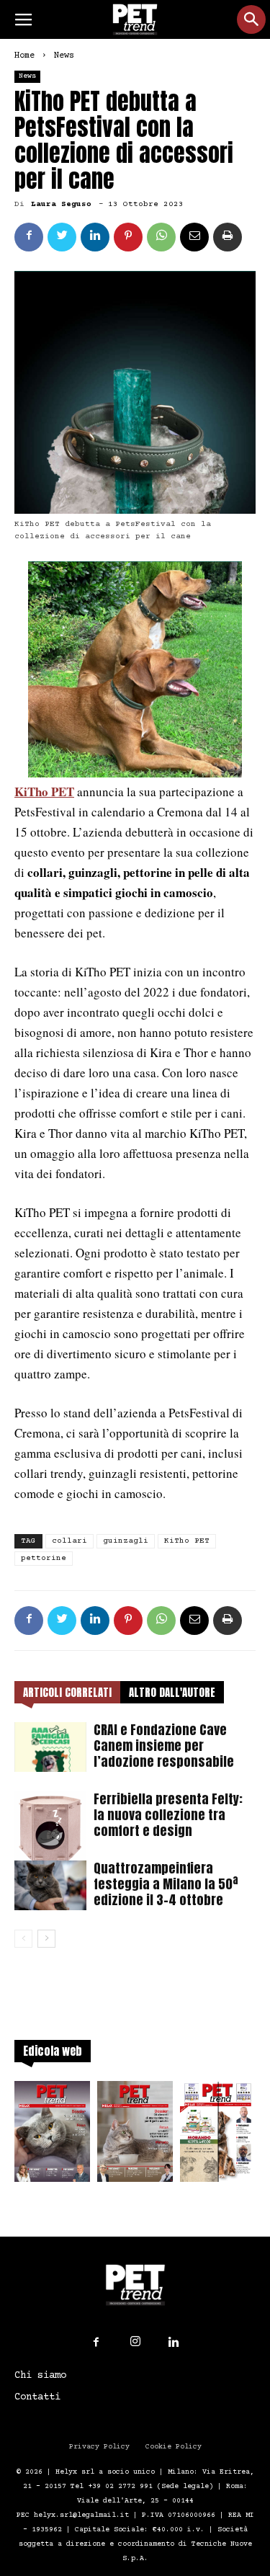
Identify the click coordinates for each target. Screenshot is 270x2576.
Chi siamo (40, 2376)
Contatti (37, 2397)
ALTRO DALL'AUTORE (172, 1692)
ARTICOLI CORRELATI (67, 1692)
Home (24, 56)
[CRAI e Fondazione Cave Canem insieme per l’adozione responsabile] (50, 1747)
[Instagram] (135, 2342)
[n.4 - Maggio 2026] (218, 2136)
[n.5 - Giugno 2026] (135, 2136)
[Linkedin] (174, 2343)
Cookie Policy (174, 2447)
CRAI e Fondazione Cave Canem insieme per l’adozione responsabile (164, 1746)
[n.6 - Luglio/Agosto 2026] (52, 2136)
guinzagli (126, 1541)
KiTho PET (44, 792)
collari (69, 1541)
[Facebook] (96, 2343)
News (64, 56)
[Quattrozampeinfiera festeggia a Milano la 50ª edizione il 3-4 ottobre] (50, 1885)
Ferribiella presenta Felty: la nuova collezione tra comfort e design (168, 1815)
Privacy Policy (99, 2447)
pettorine (44, 1558)
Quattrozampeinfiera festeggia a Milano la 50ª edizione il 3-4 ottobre (166, 1884)
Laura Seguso (61, 204)
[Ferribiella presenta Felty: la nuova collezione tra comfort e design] (50, 1827)
